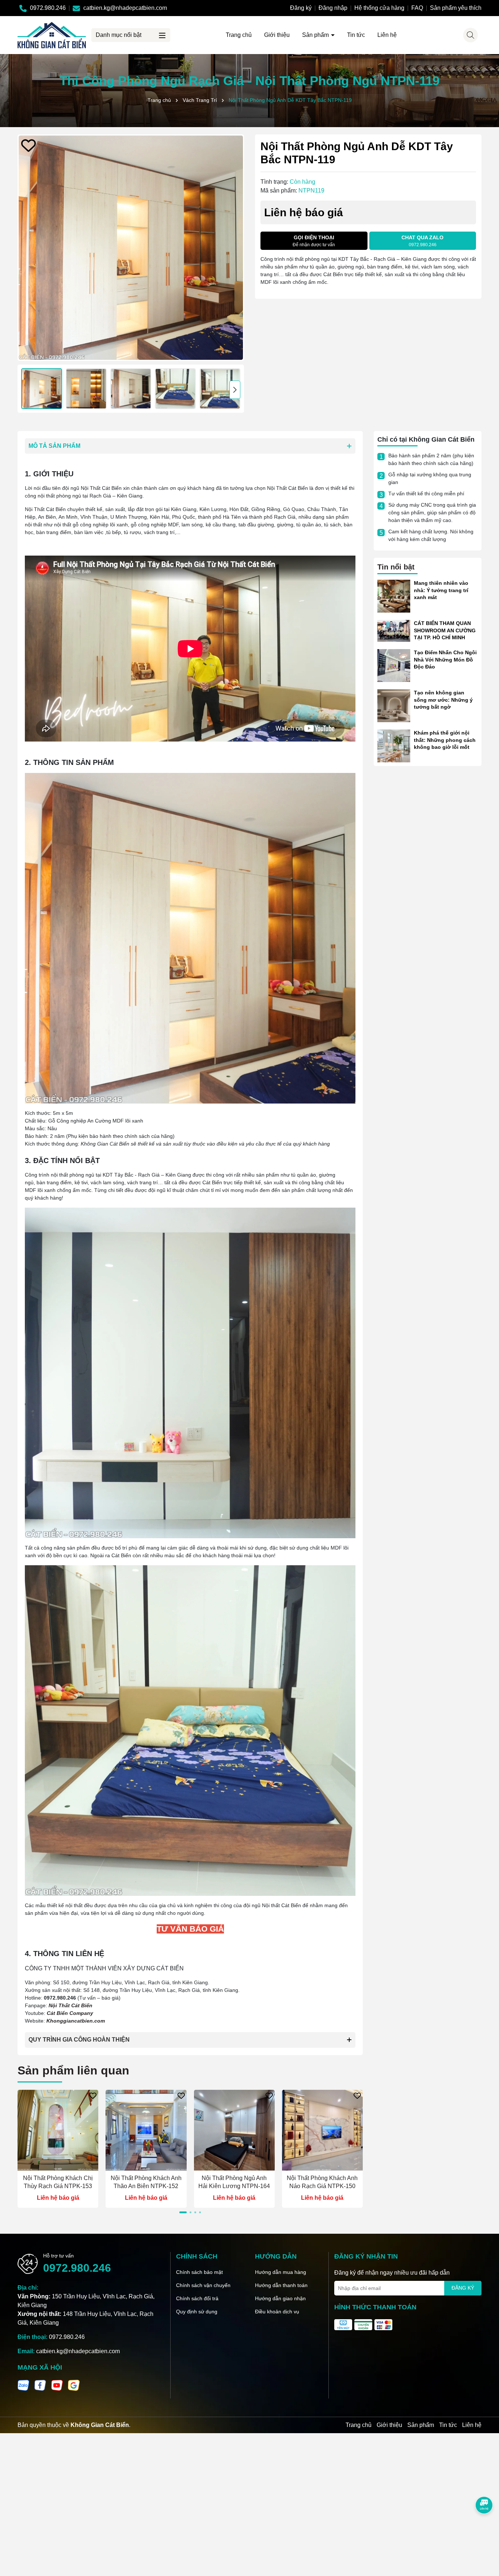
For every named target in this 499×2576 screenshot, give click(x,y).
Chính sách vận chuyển (203, 2285)
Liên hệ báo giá (58, 2198)
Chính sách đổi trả (197, 2298)
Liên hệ (387, 35)
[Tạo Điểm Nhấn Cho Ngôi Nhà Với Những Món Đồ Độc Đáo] (394, 665)
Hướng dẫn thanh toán (281, 2285)
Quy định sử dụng (197, 2312)
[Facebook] (40, 2385)
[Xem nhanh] (58, 2165)
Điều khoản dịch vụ (277, 2312)
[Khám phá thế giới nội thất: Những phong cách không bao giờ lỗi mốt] (394, 746)
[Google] (74, 2385)
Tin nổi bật (396, 567)
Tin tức (356, 35)
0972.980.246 (77, 2268)
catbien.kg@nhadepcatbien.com (78, 2351)
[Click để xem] (131, 248)
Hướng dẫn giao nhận (280, 2298)
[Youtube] (57, 2385)
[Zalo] (23, 2385)
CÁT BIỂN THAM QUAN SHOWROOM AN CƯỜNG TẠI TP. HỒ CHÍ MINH (445, 630)
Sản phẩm (316, 35)
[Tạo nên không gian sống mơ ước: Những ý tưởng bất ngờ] (394, 705)
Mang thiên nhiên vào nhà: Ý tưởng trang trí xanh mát (441, 590)
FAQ (417, 8)
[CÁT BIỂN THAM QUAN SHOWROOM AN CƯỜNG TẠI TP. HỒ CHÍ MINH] (394, 630)
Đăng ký (301, 8)
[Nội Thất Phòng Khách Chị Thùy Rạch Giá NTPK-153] (58, 2130)
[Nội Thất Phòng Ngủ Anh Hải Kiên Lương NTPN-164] (234, 2130)
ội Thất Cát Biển (72, 2005)
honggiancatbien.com (77, 2021)
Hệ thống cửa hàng (379, 8)
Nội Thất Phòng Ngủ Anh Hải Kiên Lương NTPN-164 (234, 2182)
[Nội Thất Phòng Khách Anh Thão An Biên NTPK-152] (146, 2130)
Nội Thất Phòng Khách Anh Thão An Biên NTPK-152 (146, 2182)
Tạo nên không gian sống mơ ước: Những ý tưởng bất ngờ (443, 700)
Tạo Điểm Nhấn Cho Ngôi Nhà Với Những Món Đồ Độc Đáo (445, 660)
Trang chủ (239, 35)
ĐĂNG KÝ (463, 2288)
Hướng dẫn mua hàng (281, 2272)
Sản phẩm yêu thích (456, 8)
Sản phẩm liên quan (73, 2070)
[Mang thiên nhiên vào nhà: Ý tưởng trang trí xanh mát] (394, 596)
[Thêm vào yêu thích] (28, 145)
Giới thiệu (277, 35)
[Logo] (52, 35)
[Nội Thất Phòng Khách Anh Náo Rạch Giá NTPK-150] (322, 2130)
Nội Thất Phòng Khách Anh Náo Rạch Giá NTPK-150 (322, 2182)
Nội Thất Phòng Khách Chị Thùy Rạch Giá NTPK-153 (58, 2182)
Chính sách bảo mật (199, 2272)
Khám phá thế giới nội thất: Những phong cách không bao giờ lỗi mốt (445, 740)
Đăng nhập (333, 8)
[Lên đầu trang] (484, 2532)
